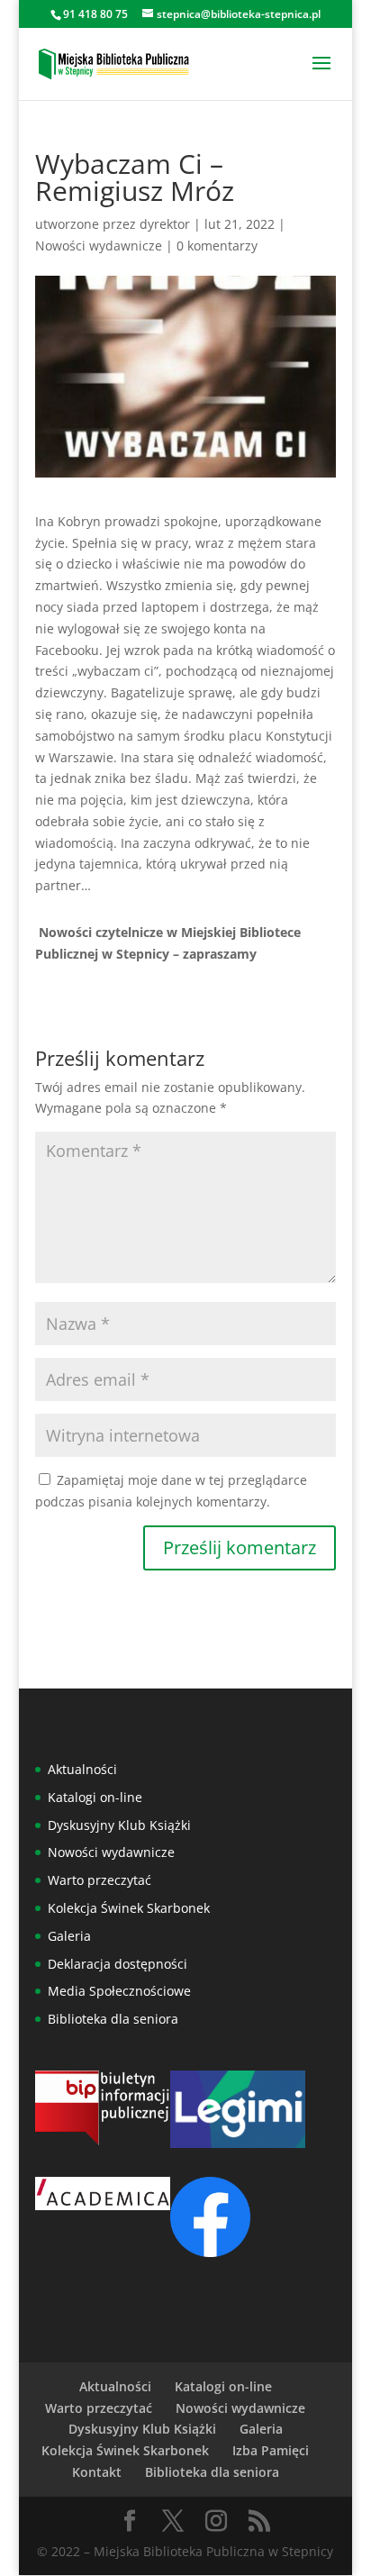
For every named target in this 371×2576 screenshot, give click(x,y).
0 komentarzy (217, 246)
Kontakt (97, 2472)
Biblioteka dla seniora (113, 2019)
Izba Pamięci (271, 2450)
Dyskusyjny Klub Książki (119, 1825)
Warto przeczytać (100, 1880)
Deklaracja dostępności (118, 1964)
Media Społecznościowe (119, 1991)
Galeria (69, 1936)
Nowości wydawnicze (99, 246)
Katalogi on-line (95, 1797)
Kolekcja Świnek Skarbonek (129, 1908)
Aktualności (82, 1769)
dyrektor (165, 224)
